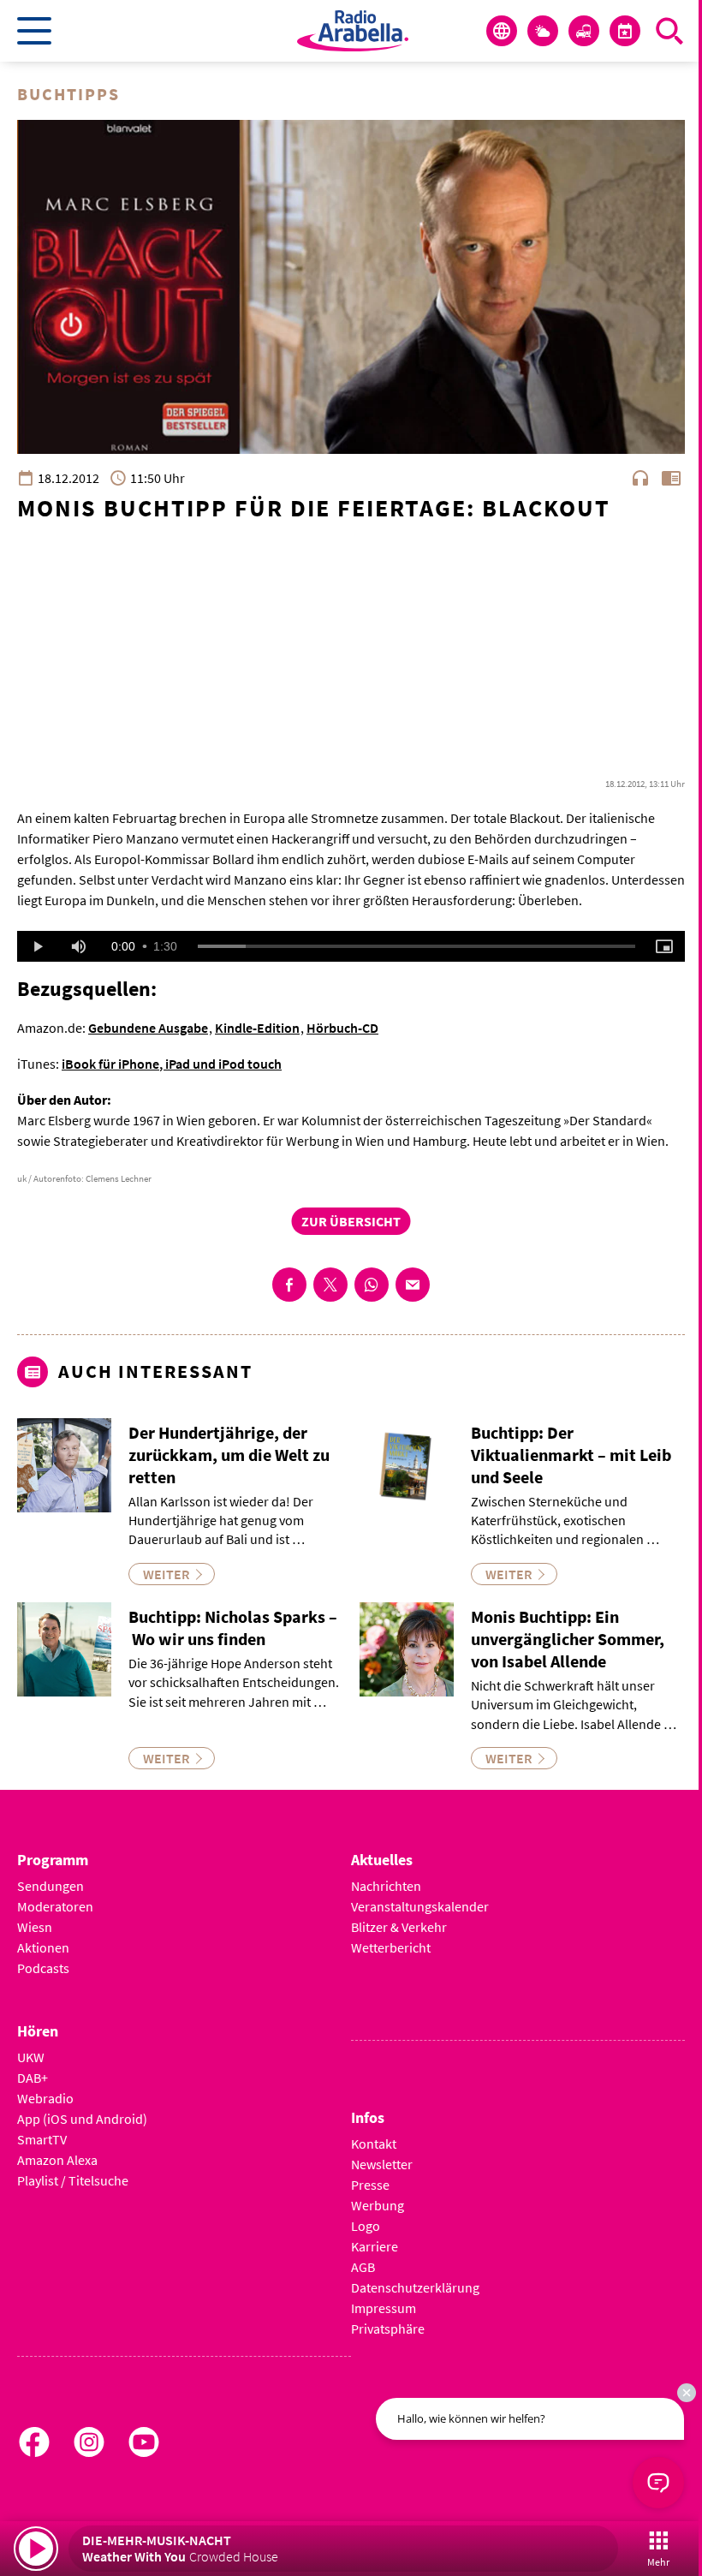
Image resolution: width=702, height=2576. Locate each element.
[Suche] (669, 31)
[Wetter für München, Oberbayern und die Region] (543, 31)
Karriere (375, 2246)
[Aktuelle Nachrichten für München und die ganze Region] (502, 31)
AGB (363, 2267)
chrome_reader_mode (671, 478)
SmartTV (42, 2139)
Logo (366, 2226)
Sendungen (51, 1886)
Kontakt (374, 2144)
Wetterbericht (391, 1947)
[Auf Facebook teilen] (289, 1285)
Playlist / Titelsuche (73, 2180)
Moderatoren (55, 1906)
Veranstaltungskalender (420, 1906)
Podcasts (43, 1968)
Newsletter (382, 2164)
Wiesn (35, 1927)
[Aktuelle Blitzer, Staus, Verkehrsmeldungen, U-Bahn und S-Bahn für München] (584, 31)
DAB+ (33, 2078)
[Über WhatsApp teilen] (372, 1285)
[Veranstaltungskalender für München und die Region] (625, 31)
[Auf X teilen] (330, 1285)
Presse (370, 2185)
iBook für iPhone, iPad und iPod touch (172, 1064)
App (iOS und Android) (82, 2119)
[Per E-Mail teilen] (413, 1285)
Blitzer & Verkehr (399, 1927)
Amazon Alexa (57, 2160)
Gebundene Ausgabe (148, 1028)
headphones (640, 478)
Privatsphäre (388, 2329)
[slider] (416, 946)
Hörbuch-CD (342, 1028)
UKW (31, 2057)
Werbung (378, 2205)
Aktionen (43, 1947)
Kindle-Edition (257, 1028)
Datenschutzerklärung (415, 2287)
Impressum (384, 2308)
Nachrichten (386, 1886)
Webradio (45, 2098)
